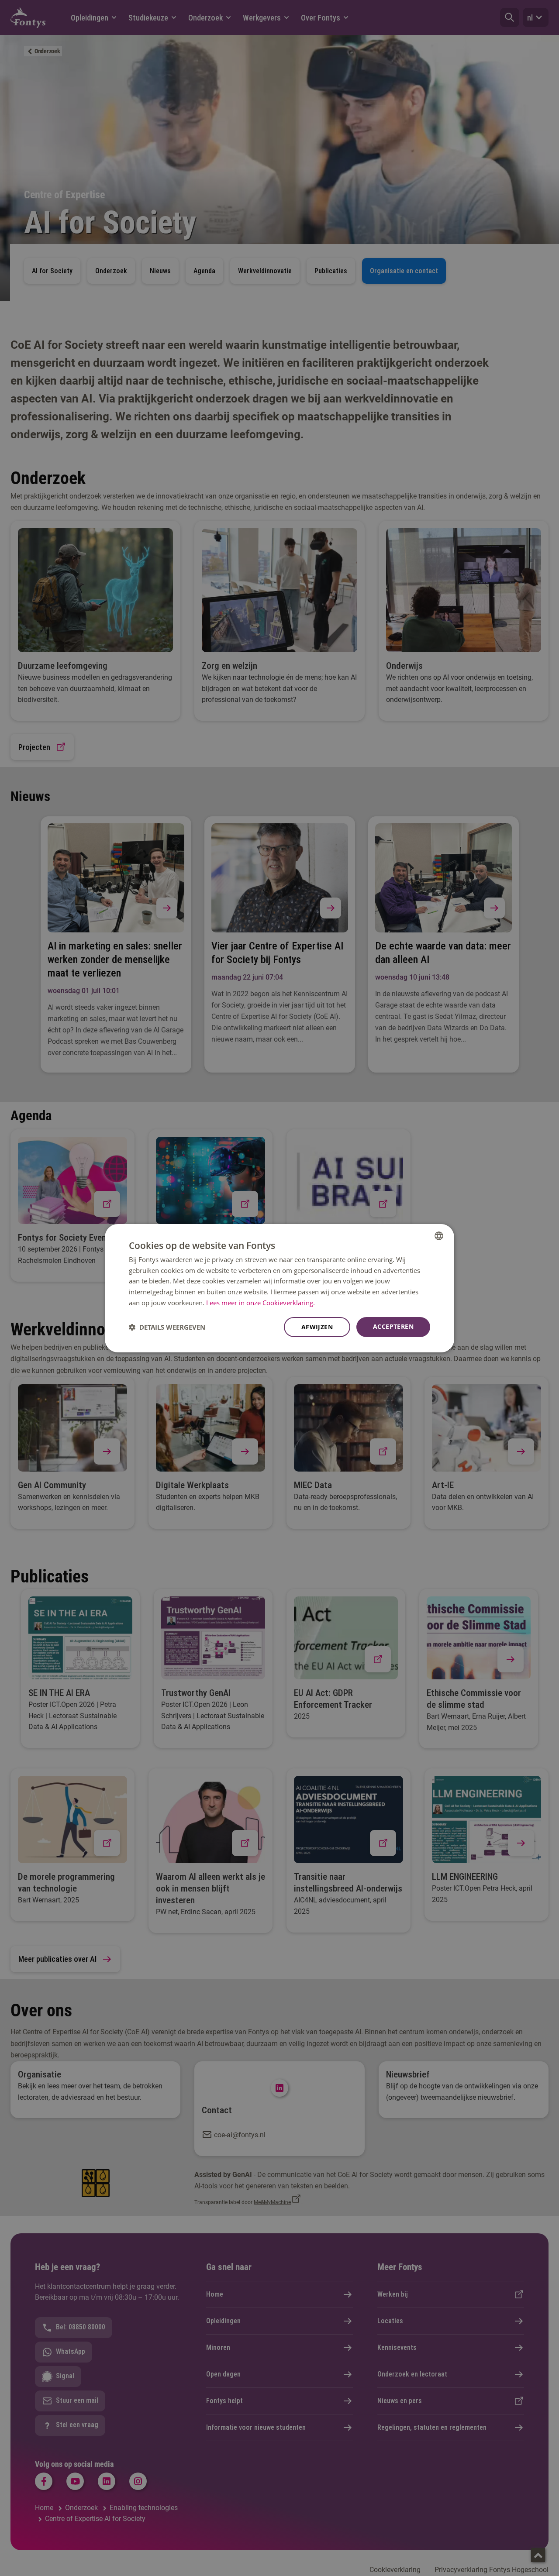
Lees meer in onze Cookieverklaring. (261, 1303)
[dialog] (279, 1288)
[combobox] (439, 1235)
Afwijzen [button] (317, 1327)
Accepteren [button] (393, 1326)
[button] (167, 1327)
